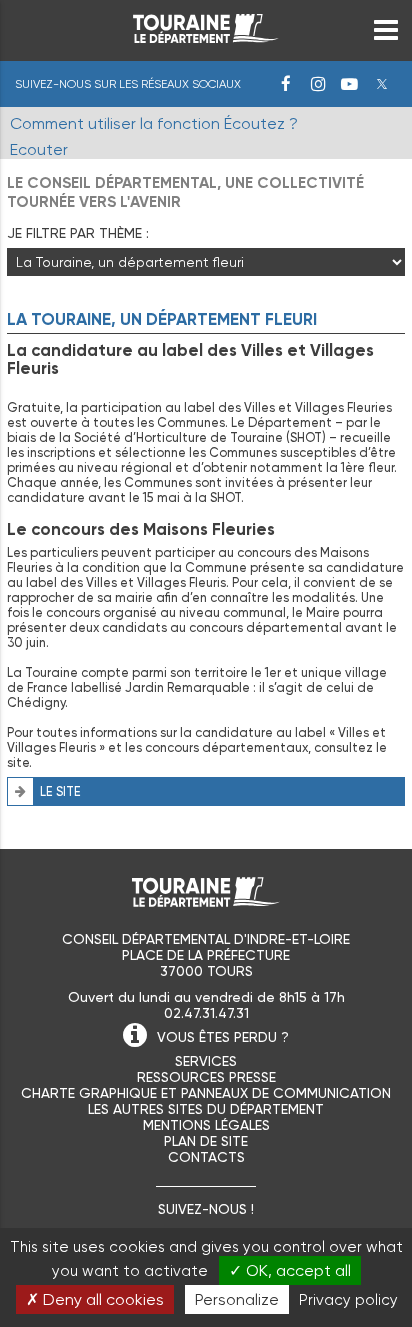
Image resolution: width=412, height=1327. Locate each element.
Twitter (382, 84)
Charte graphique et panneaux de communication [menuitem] (206, 1093)
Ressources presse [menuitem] (206, 1077)
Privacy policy (348, 1300)
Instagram (318, 84)
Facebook (286, 84)
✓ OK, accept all (290, 1270)
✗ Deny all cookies (95, 1299)
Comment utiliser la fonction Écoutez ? (154, 123)
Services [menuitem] (206, 1061)
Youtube (350, 84)
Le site (60, 791)
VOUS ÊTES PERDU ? (223, 1037)
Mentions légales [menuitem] (206, 1125)
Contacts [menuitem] (206, 1157)
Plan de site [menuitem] (206, 1141)
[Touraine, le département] (206, 37)
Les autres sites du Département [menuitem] (206, 1109)
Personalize (237, 1299)
